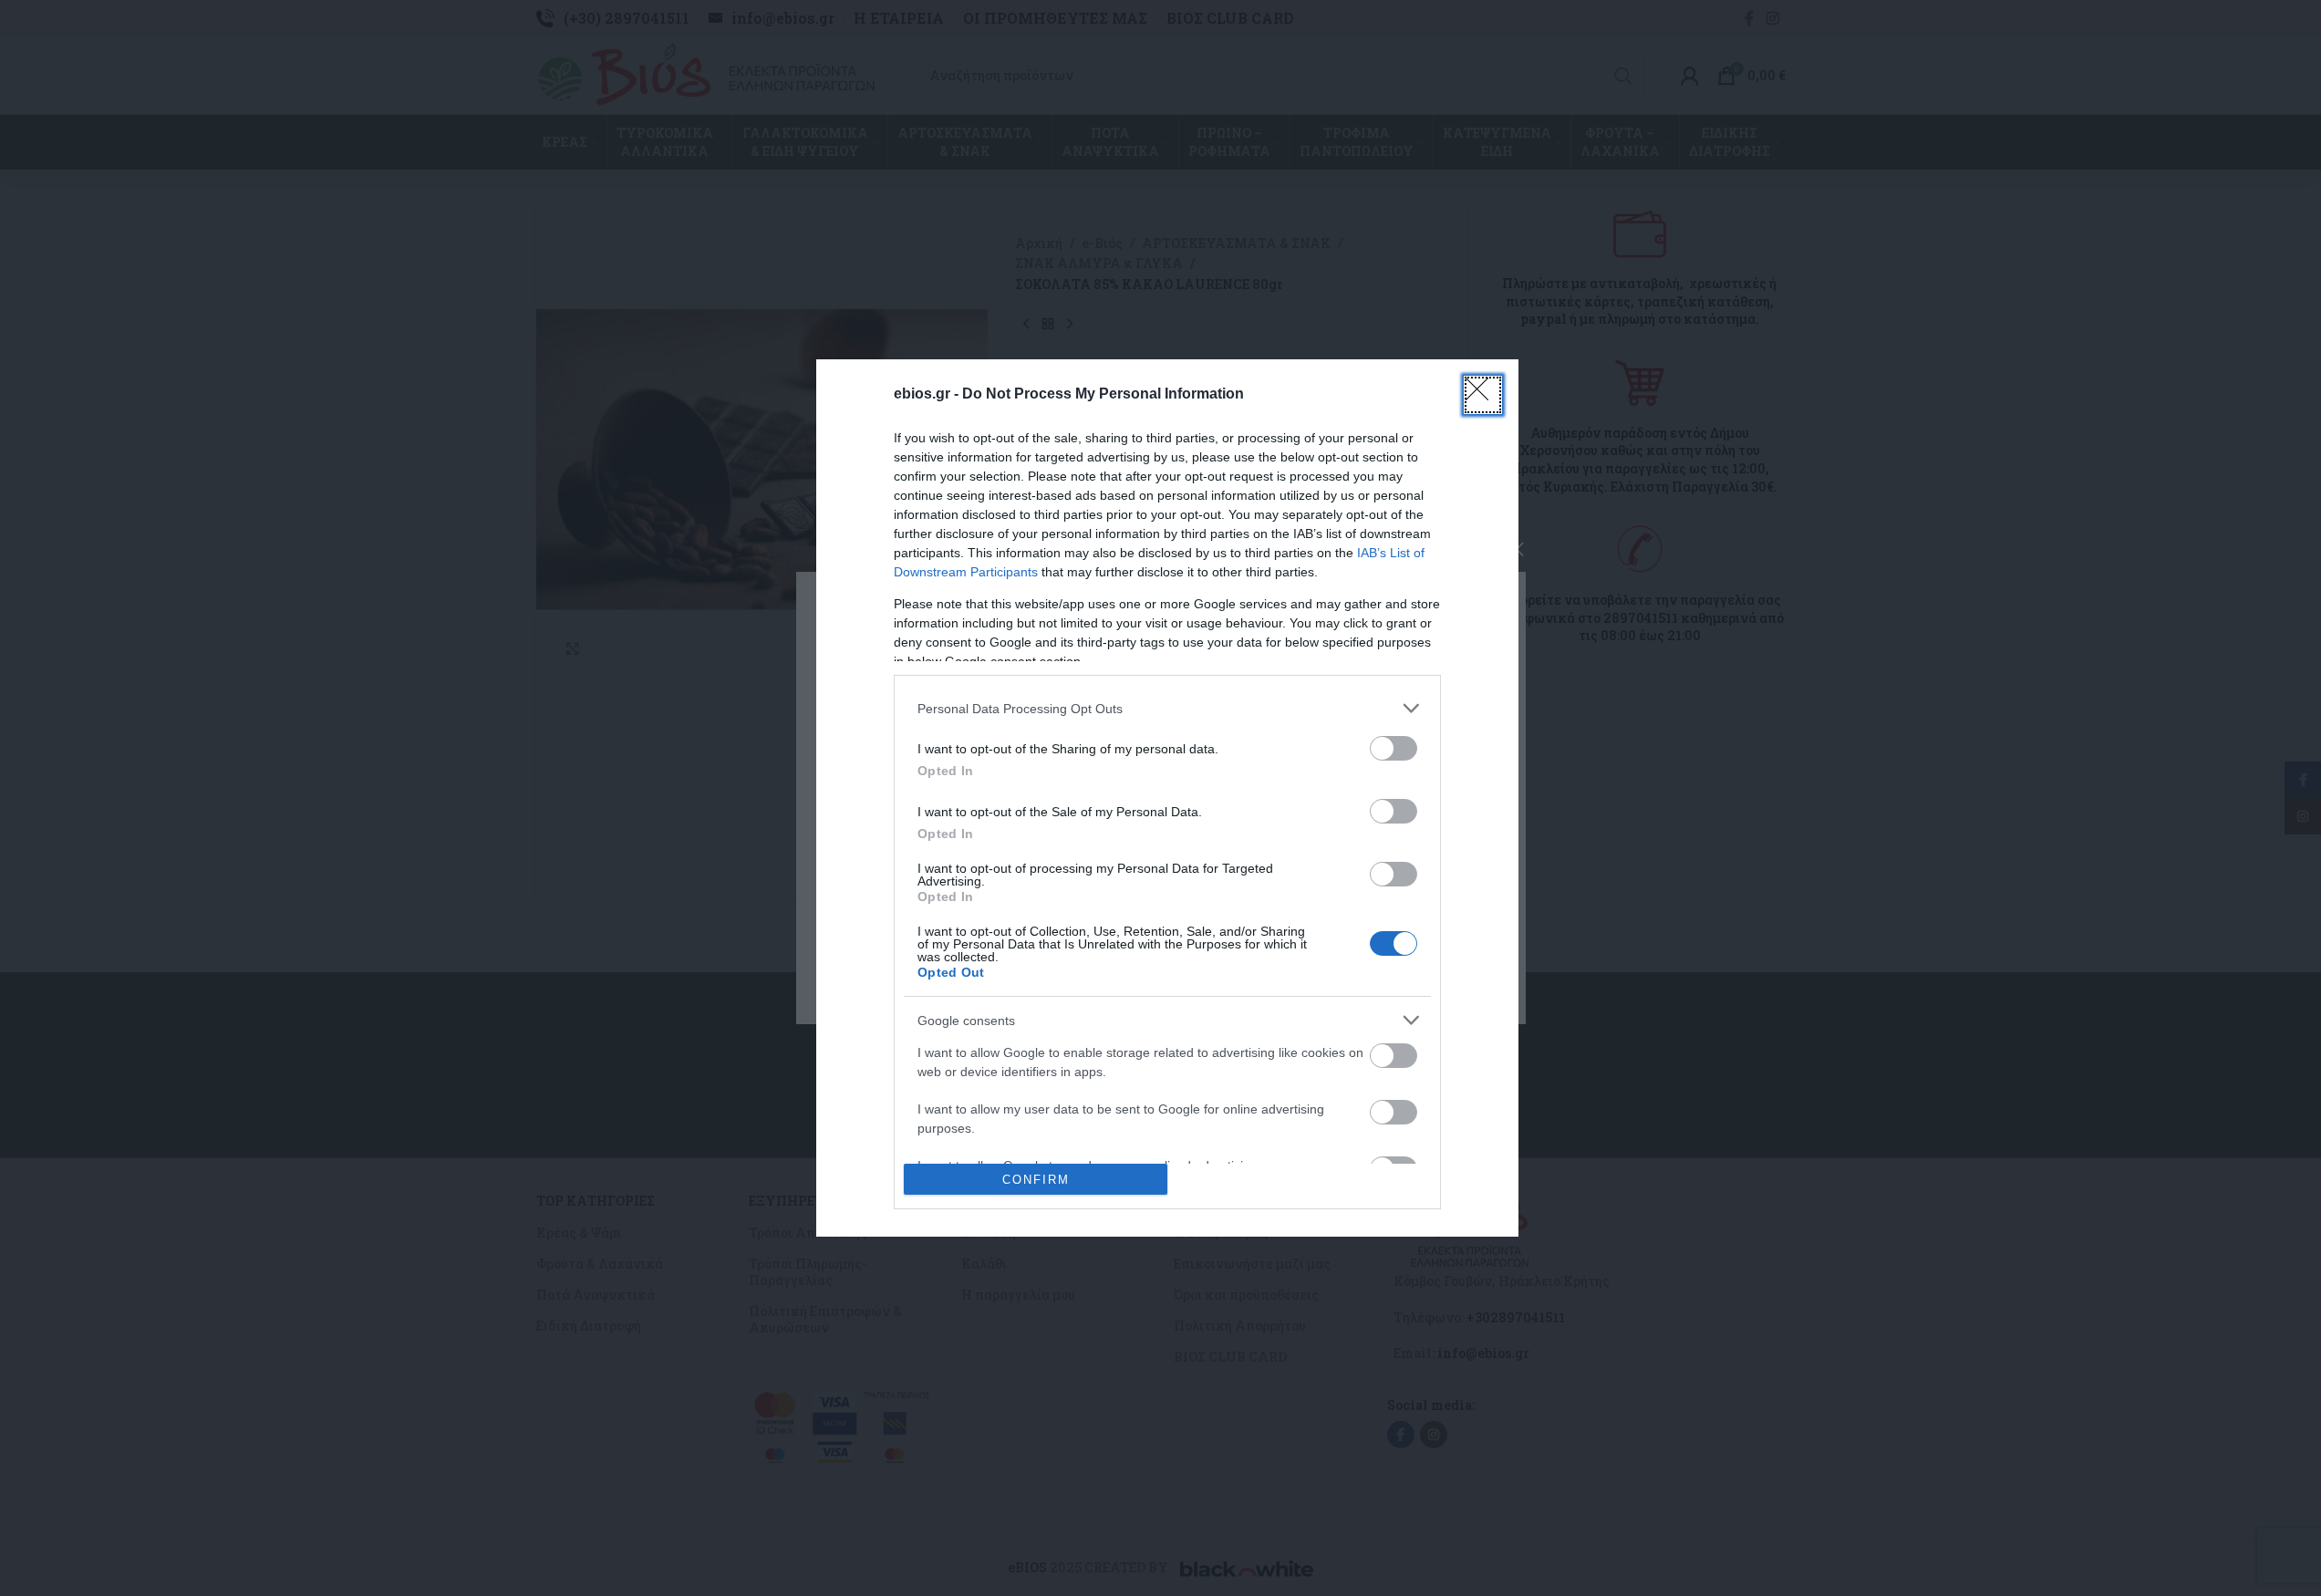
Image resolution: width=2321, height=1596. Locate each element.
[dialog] (1167, 798)
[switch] (1394, 748)
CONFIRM (1036, 1180)
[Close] (1483, 395)
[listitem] (1167, 708)
